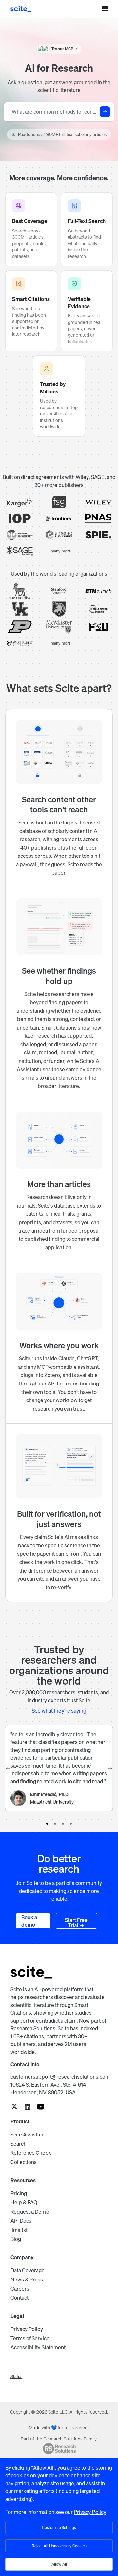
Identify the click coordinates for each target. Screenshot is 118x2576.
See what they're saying (59, 1711)
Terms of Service (30, 2338)
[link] (14, 2107)
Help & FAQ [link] (24, 2202)
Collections (24, 2162)
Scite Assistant (28, 2135)
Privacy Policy (27, 2329)
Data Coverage (28, 2270)
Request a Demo (30, 2212)
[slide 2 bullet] (55, 1824)
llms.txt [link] (19, 2230)
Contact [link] (20, 2298)
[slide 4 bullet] (71, 1824)
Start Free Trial (76, 1923)
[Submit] (105, 112)
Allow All (59, 2564)
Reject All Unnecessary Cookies (59, 2546)
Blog (16, 2239)
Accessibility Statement (38, 2347)
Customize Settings (59, 2528)
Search (19, 2144)
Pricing (19, 2193)
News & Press (27, 2280)
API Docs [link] (21, 2221)
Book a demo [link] (29, 1921)
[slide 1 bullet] (47, 1824)
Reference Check (31, 2153)
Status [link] (16, 2377)
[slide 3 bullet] (63, 1824)
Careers (20, 2289)
